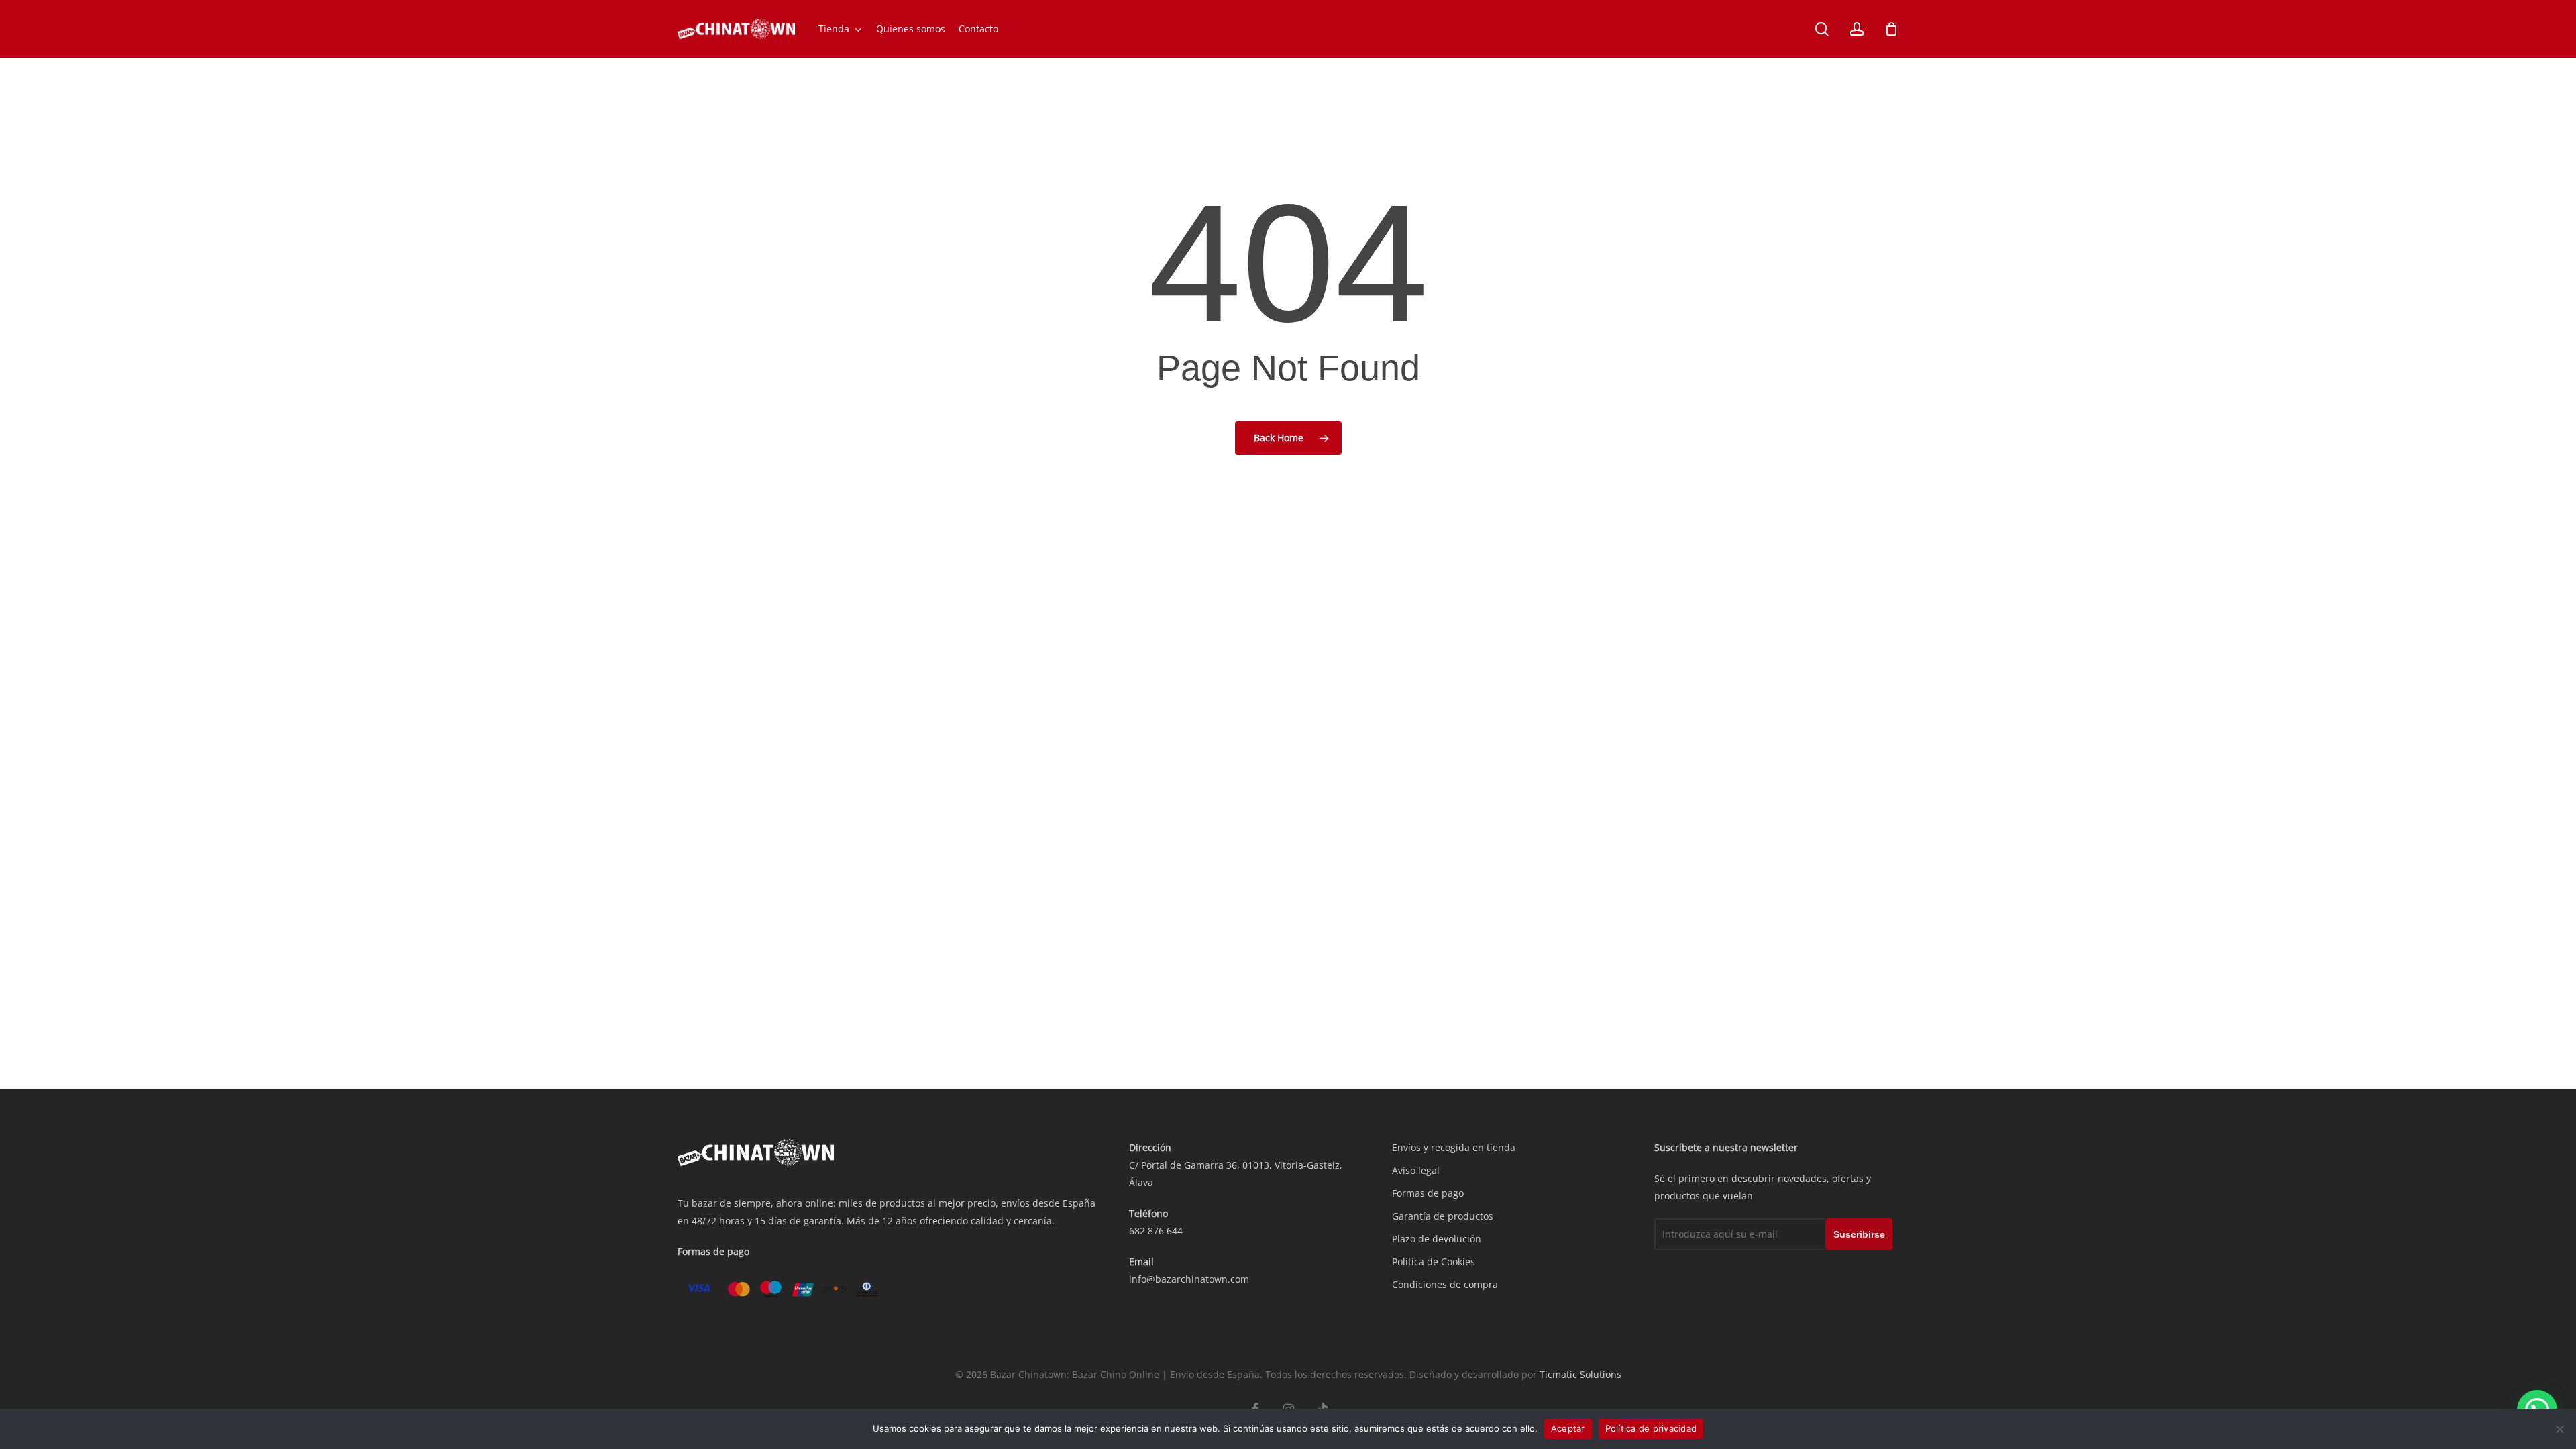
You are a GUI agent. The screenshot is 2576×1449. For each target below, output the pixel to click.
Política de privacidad (1651, 1428)
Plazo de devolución (1437, 1239)
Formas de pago (1428, 1193)
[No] (2559, 1429)
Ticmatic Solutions (1580, 1374)
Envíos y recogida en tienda (1454, 1147)
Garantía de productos (1443, 1216)
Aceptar (1568, 1428)
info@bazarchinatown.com (1189, 1279)
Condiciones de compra (1445, 1284)
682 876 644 (1156, 1231)
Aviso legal (1416, 1170)
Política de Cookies (1434, 1262)
